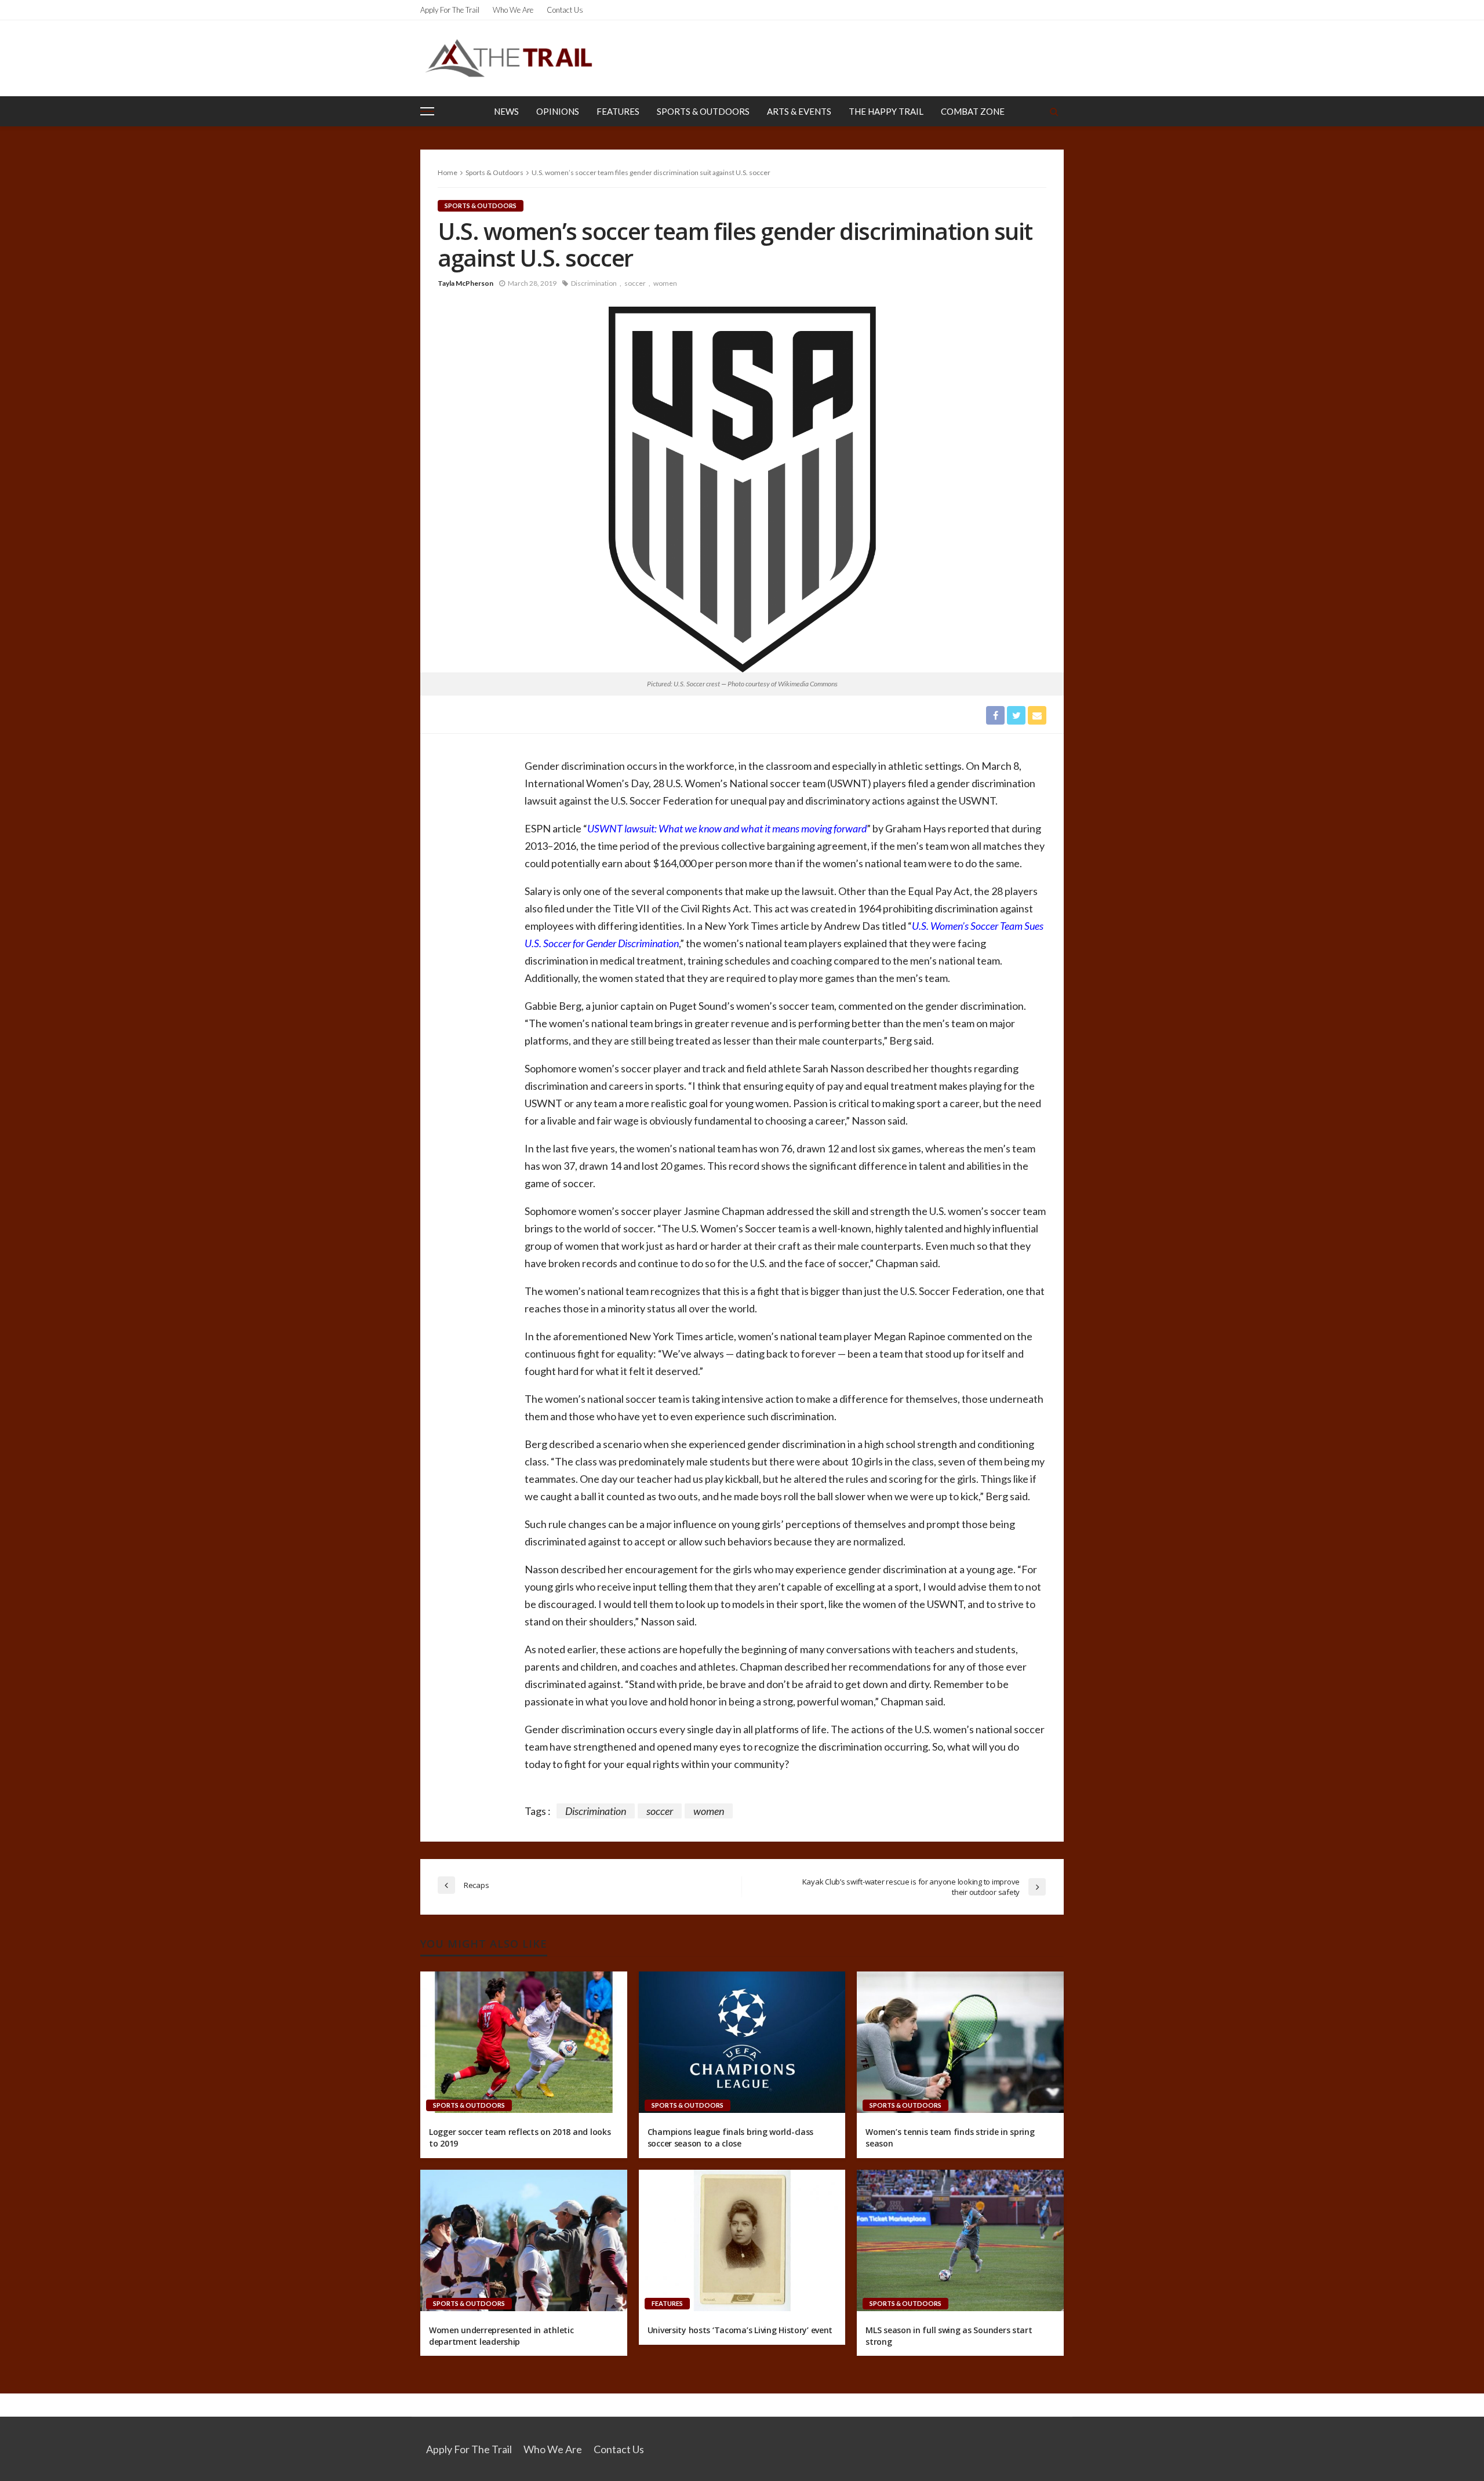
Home (448, 172)
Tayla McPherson (465, 283)
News (506, 111)
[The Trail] (508, 58)
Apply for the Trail (450, 10)
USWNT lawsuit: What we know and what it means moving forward (727, 828)
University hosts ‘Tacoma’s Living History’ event (740, 2330)
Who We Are (513, 10)
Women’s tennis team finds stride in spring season (950, 2138)
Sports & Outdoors (703, 111)
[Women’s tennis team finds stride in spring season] (960, 2042)
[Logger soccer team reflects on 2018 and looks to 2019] (524, 2042)
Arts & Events (799, 111)
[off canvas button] (427, 111)
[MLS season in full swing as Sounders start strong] (960, 2240)
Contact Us (565, 10)
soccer (635, 283)
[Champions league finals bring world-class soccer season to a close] (742, 2042)
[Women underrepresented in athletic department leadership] (524, 2240)
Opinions (558, 111)
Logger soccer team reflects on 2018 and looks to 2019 (520, 2138)
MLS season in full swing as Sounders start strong (949, 2336)
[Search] (1054, 111)
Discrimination (594, 283)
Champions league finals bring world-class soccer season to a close (731, 2138)
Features (618, 111)
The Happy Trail (886, 111)
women (665, 283)
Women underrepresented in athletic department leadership (501, 2336)
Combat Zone (973, 111)
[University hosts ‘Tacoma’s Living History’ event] (742, 2240)
